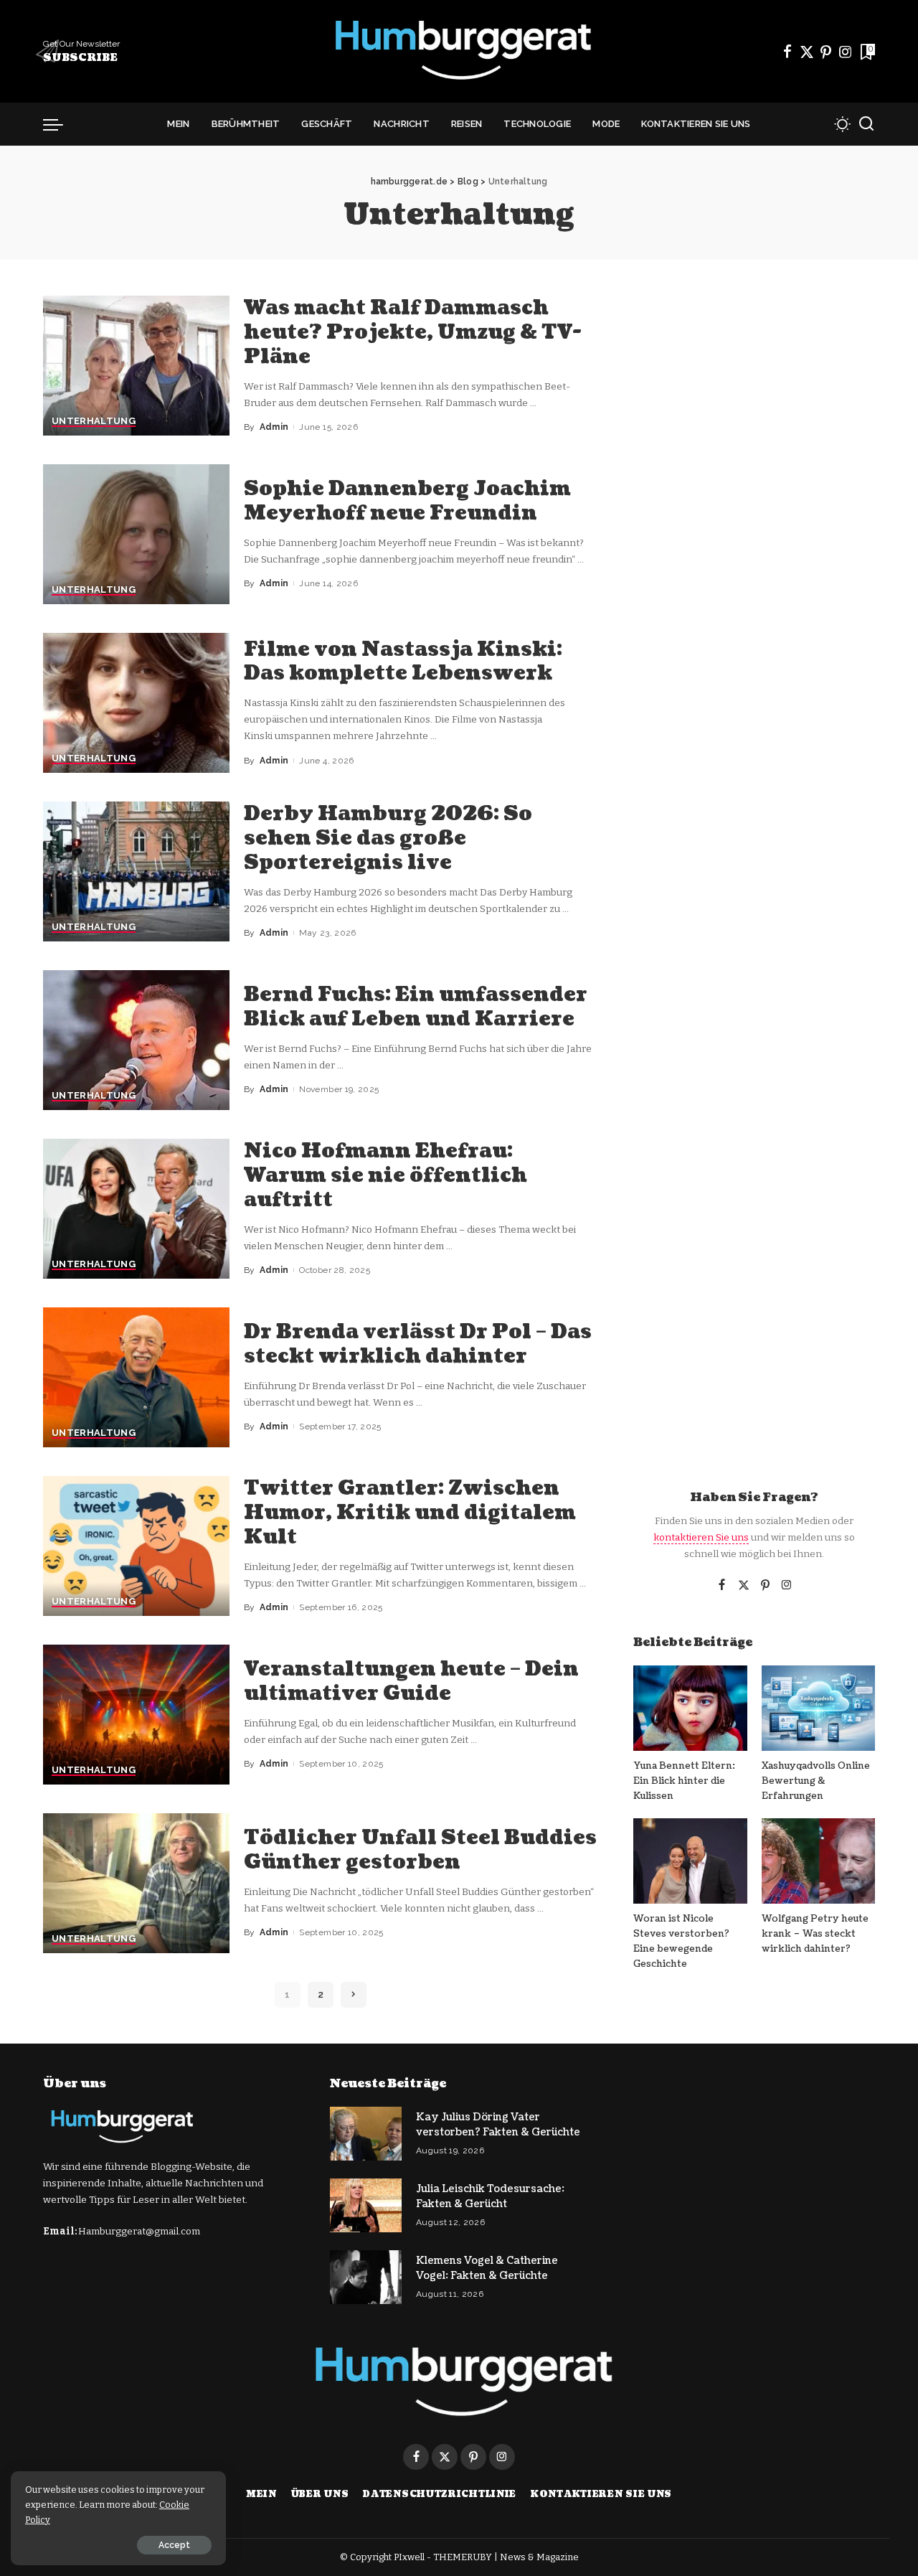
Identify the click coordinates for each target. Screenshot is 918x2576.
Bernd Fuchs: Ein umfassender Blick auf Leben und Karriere (416, 1007)
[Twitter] (807, 52)
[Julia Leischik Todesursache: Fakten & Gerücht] (366, 2205)
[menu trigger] (60, 124)
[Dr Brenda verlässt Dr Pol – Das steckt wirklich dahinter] (136, 1377)
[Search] (866, 124)
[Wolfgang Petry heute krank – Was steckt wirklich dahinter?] (818, 1861)
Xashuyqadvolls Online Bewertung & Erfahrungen (816, 1781)
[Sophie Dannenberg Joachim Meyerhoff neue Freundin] (136, 534)
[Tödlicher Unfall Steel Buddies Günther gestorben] (136, 1883)
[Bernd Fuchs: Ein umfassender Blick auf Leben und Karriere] (136, 1040)
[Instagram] (846, 52)
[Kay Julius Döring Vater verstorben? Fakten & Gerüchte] (366, 2134)
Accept (174, 2545)
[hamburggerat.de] (459, 51)
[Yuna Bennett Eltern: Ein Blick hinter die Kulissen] (690, 1708)
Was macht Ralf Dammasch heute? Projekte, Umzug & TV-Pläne (413, 332)
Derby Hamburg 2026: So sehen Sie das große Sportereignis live (388, 838)
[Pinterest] (826, 52)
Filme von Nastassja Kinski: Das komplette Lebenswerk (403, 662)
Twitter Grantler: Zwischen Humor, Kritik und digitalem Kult (410, 1513)
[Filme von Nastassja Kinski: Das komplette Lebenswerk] (136, 703)
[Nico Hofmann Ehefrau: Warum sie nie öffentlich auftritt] (136, 1209)
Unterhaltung (94, 421)
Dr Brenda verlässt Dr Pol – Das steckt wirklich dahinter (418, 1344)
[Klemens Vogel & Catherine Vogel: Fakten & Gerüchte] (366, 2277)
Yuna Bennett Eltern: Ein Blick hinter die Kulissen (684, 1781)
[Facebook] (787, 52)
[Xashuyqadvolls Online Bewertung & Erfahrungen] (818, 1708)
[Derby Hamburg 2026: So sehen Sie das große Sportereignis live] (136, 871)
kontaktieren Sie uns (701, 1537)
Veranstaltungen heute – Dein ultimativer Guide (411, 1681)
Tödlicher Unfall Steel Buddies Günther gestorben (420, 1850)
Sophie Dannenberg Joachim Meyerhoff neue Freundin (407, 501)
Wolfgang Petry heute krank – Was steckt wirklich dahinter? (815, 1934)
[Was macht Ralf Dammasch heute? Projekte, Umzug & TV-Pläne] (136, 366)
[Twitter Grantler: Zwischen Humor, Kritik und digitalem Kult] (136, 1546)
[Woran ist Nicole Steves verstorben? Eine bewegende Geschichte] (690, 1861)
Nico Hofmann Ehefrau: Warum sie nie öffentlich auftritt (385, 1175)
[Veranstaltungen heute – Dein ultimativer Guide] (136, 1715)
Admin (274, 427)
